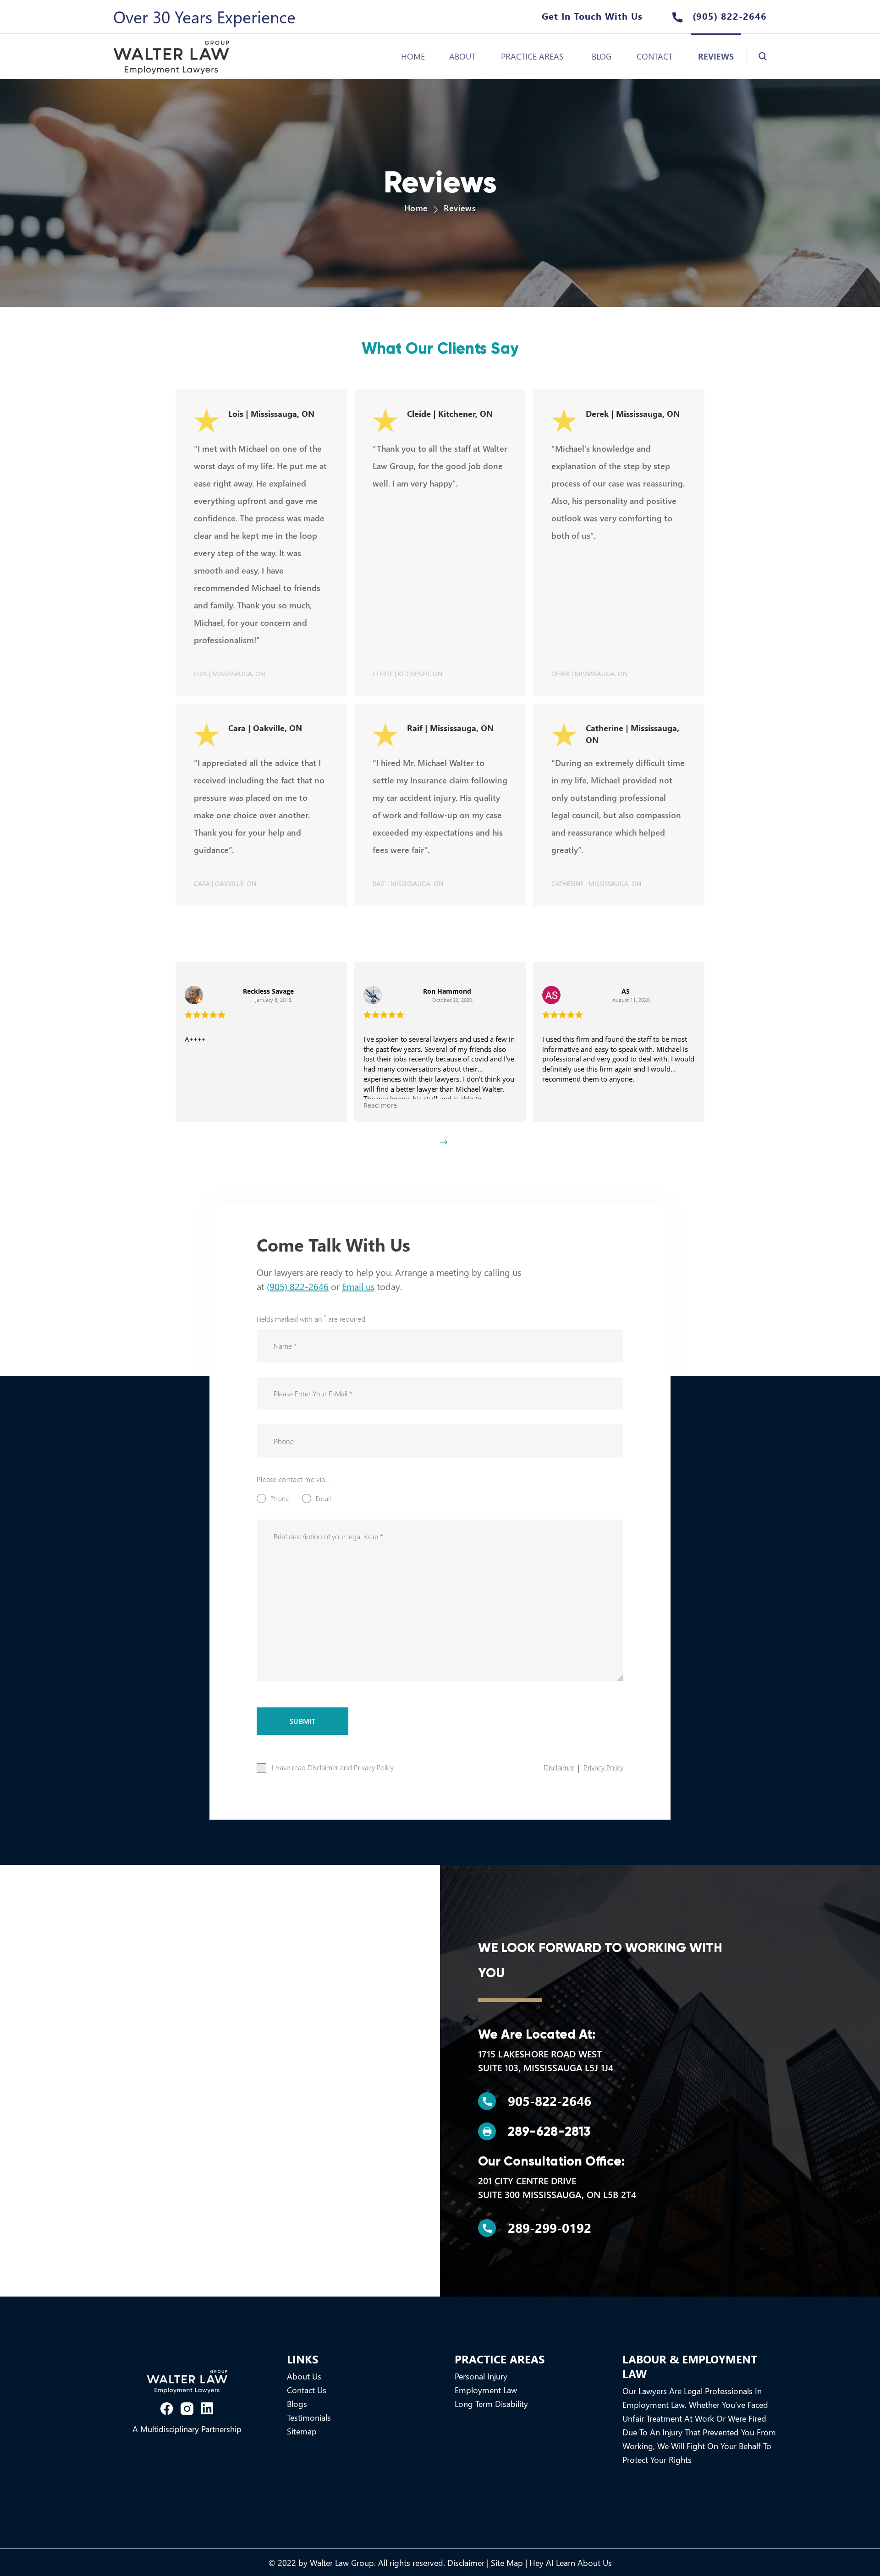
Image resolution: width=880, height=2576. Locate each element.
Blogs (297, 2404)
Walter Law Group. (343, 2563)
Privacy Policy (603, 1767)
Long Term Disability (491, 2404)
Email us (358, 1286)
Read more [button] (201, 1105)
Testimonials (309, 2417)
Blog (602, 56)
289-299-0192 (550, 2228)
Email (323, 1498)
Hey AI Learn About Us (571, 2563)
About (462, 56)
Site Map (507, 2563)
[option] (261, 1042)
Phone (280, 1498)
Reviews (716, 56)
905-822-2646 (550, 2101)
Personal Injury (481, 2376)
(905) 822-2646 (728, 16)
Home (413, 56)
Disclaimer (559, 1767)
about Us (304, 2376)
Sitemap (302, 2431)
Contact (654, 56)
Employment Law (486, 2390)
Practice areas (532, 56)
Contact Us (307, 2390)
